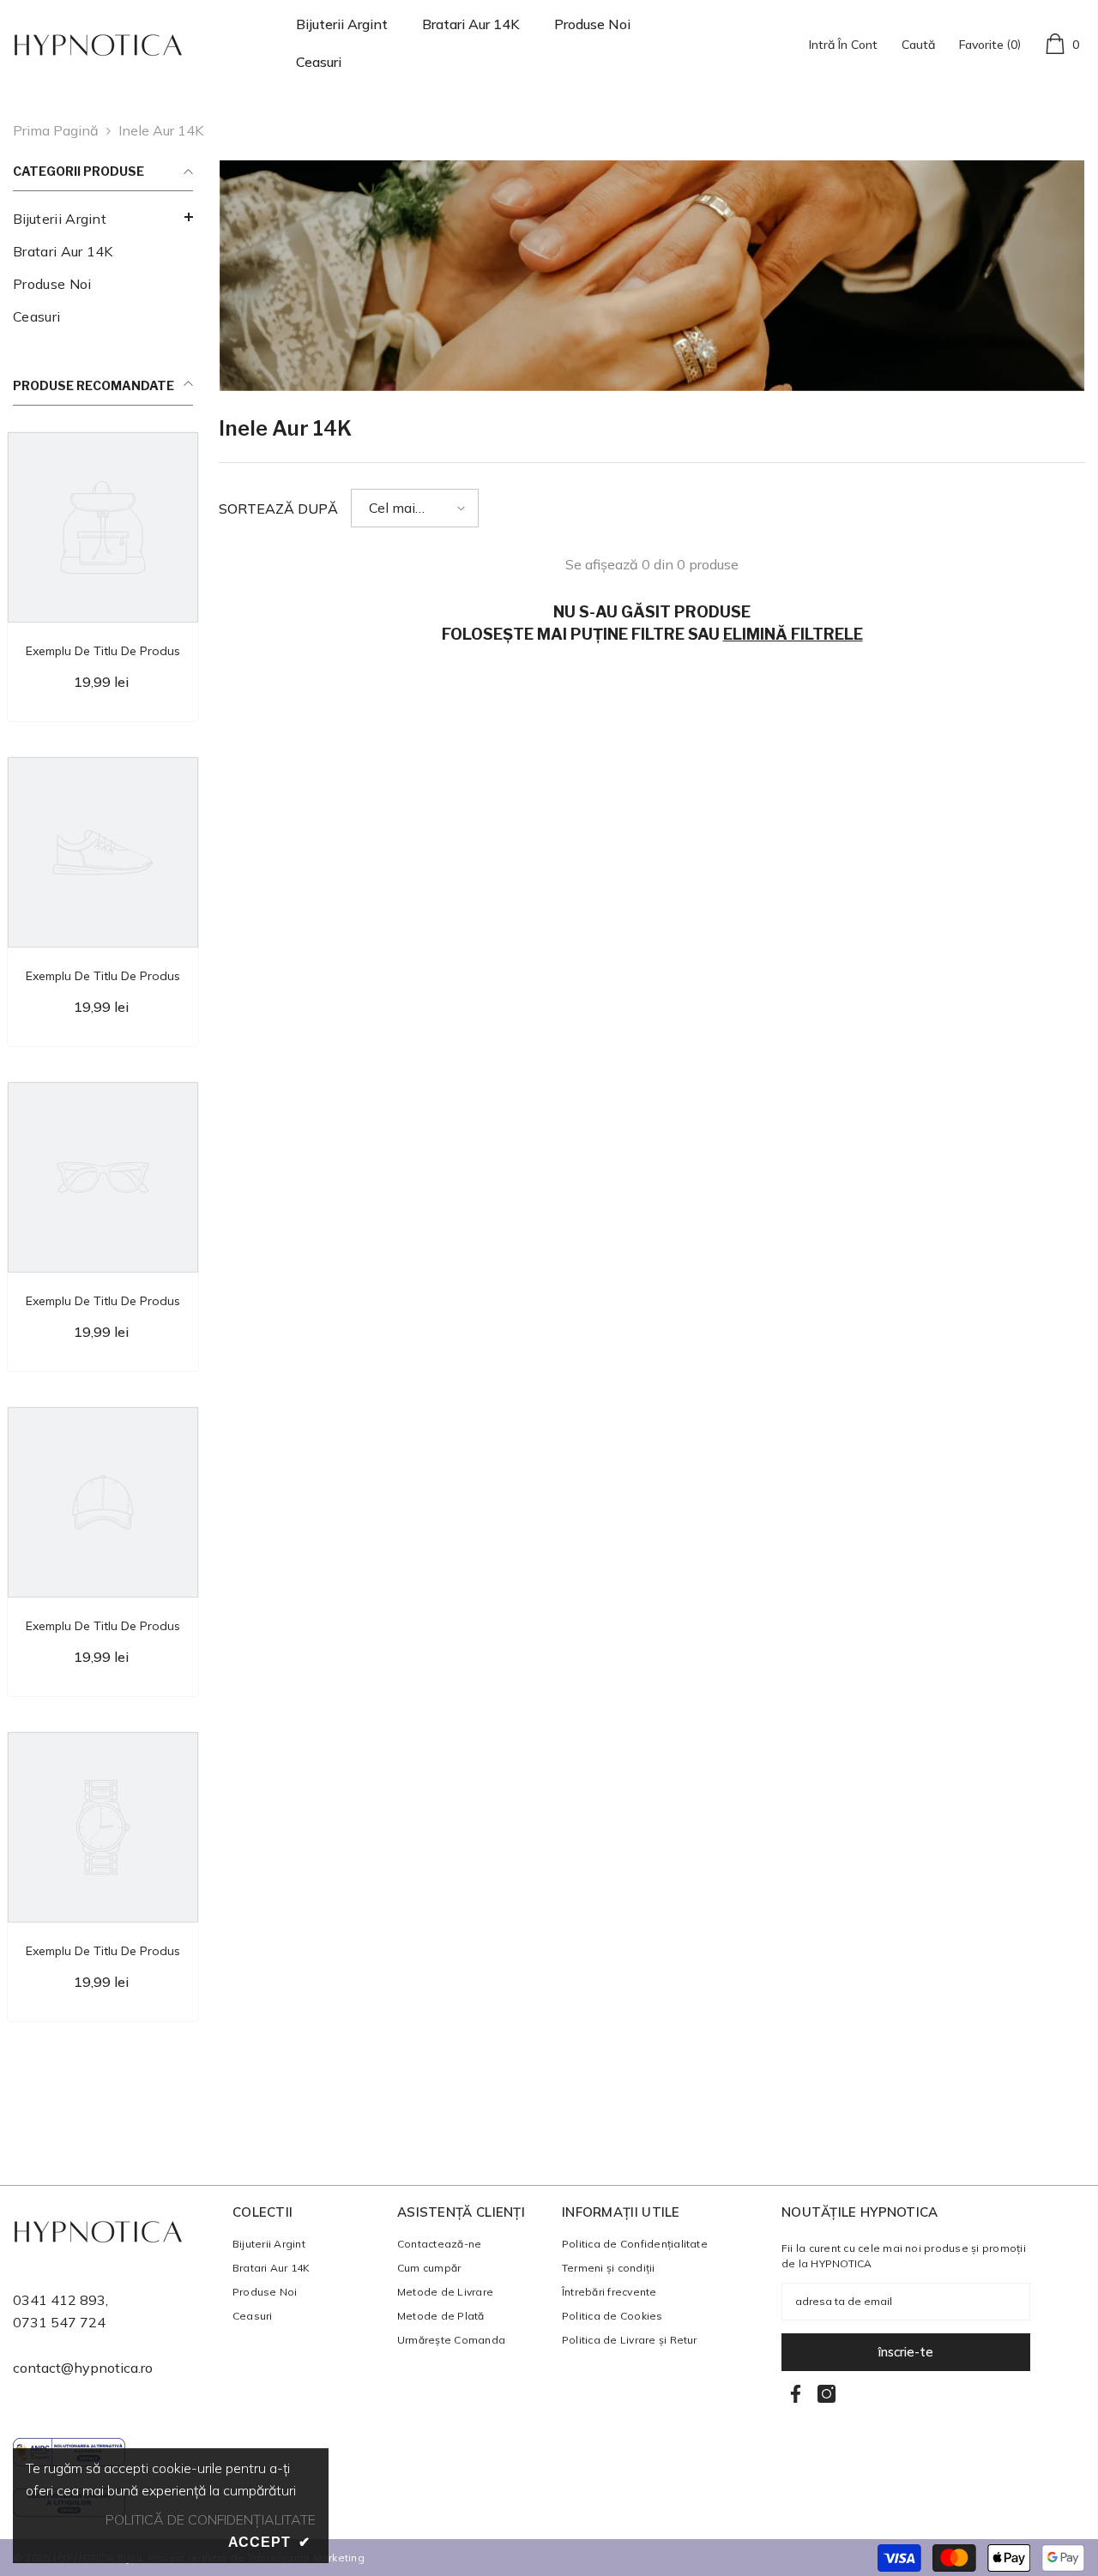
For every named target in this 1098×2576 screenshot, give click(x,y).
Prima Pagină (56, 130)
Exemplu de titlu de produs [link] (103, 651)
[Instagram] (827, 2394)
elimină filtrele (793, 634)
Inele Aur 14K (161, 130)
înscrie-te (906, 2352)
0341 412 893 (59, 2300)
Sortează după (278, 509)
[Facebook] (796, 2394)
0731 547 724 (59, 2322)
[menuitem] (103, 219)
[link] (652, 276)
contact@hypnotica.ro (83, 2368)
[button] (415, 508)
